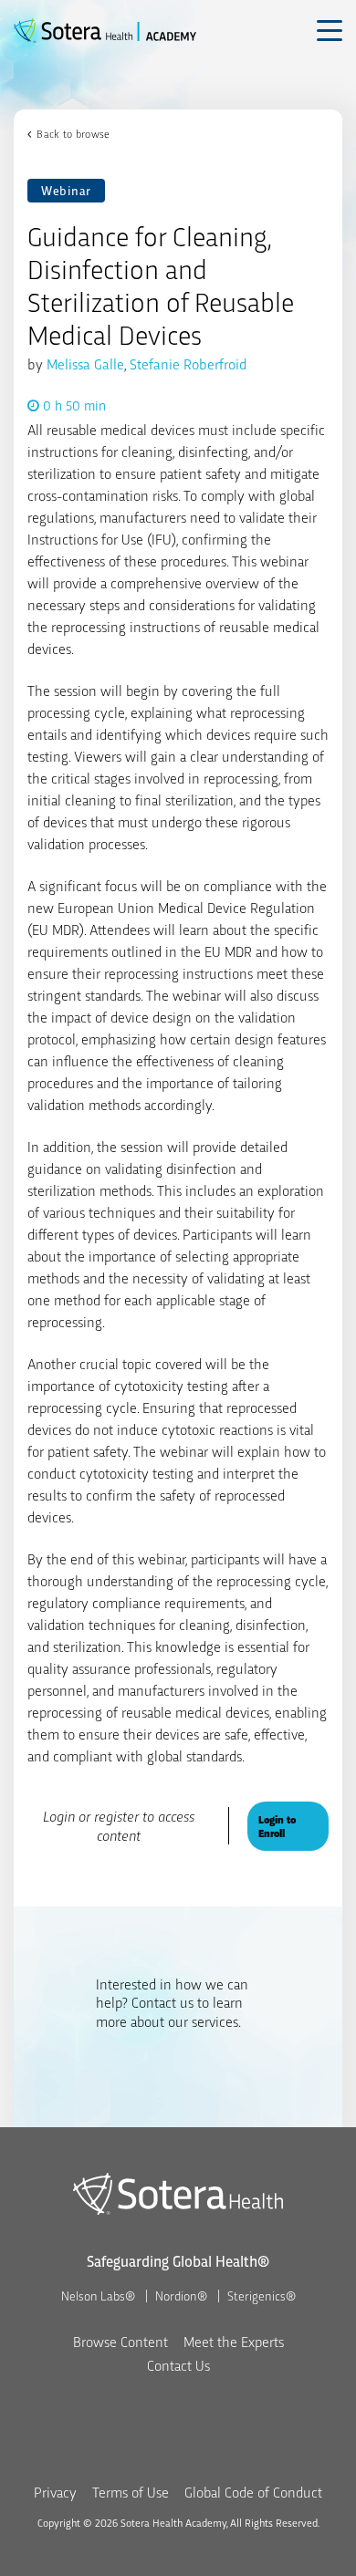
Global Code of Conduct (253, 2492)
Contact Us (178, 2365)
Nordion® (181, 2295)
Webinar (66, 190)
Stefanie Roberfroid (188, 364)
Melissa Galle (85, 364)
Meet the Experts (234, 2341)
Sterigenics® (262, 2295)
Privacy (55, 2492)
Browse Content (120, 2341)
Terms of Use (131, 2492)
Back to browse (73, 133)
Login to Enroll (277, 1826)
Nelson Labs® (98, 2295)
